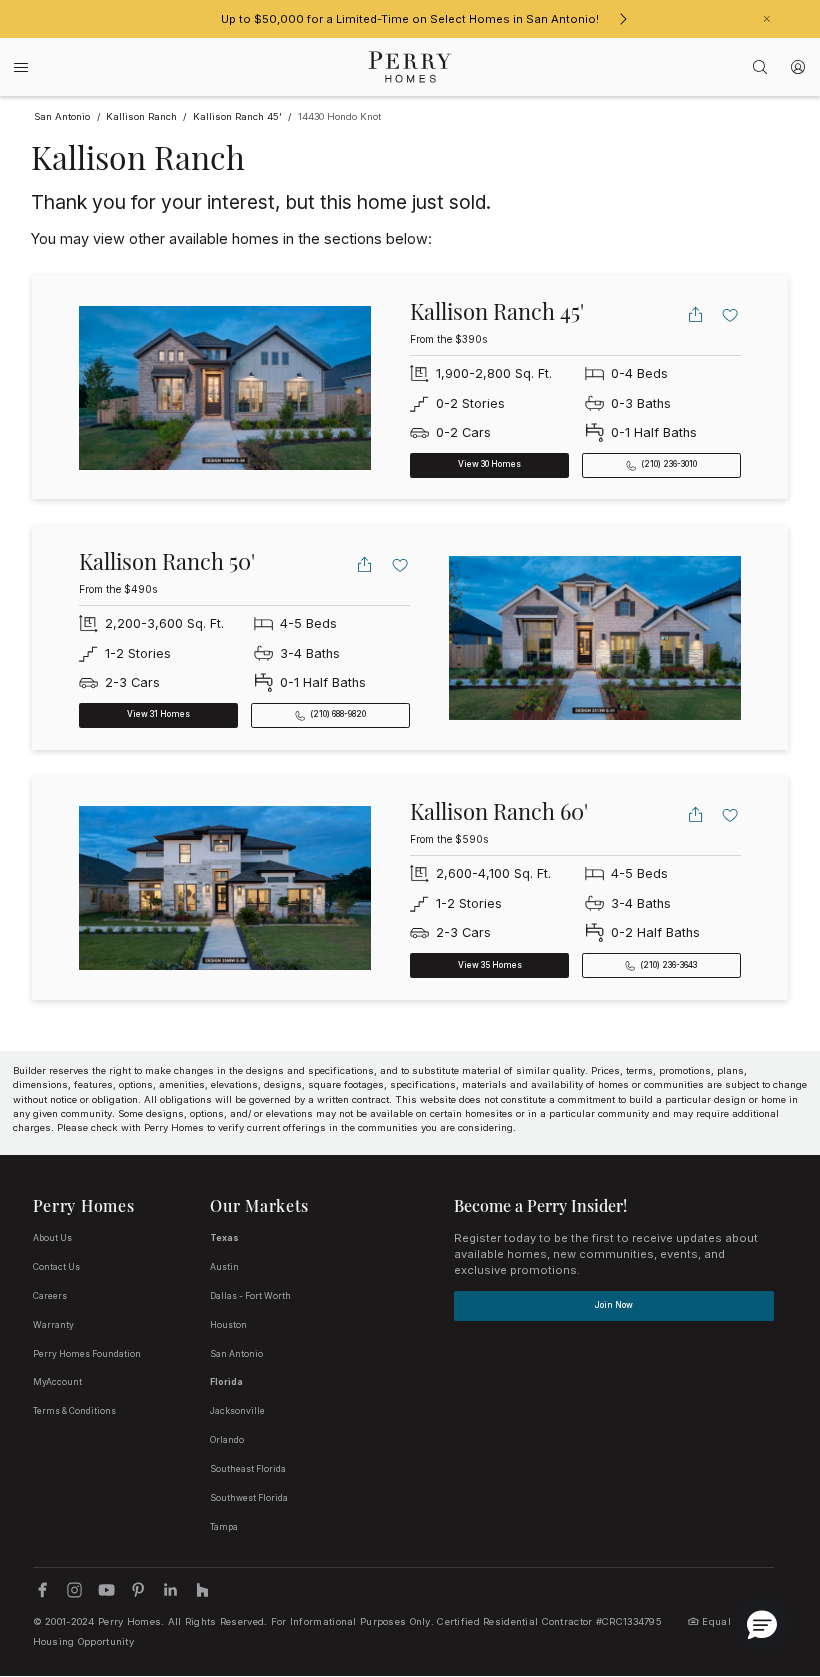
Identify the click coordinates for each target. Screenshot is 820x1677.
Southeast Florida (248, 1469)
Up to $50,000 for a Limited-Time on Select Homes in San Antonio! (410, 19)
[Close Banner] (767, 19)
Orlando (227, 1440)
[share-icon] (695, 314)
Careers (50, 1296)
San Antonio (236, 1354)
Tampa (224, 1527)
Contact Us (56, 1267)
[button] (762, 1624)
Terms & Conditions (74, 1411)
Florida (226, 1382)
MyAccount (57, 1382)
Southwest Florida (249, 1498)
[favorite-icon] (730, 314)
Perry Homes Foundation (87, 1354)
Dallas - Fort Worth (250, 1296)
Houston (228, 1325)
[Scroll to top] (760, 1552)
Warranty (53, 1325)
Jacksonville (237, 1411)
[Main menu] (20, 67)
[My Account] (798, 67)
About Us (52, 1238)
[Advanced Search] (760, 67)
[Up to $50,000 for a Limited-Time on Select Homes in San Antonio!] (623, 19)
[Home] (410, 67)
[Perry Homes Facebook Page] (42, 1589)
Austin (224, 1267)
